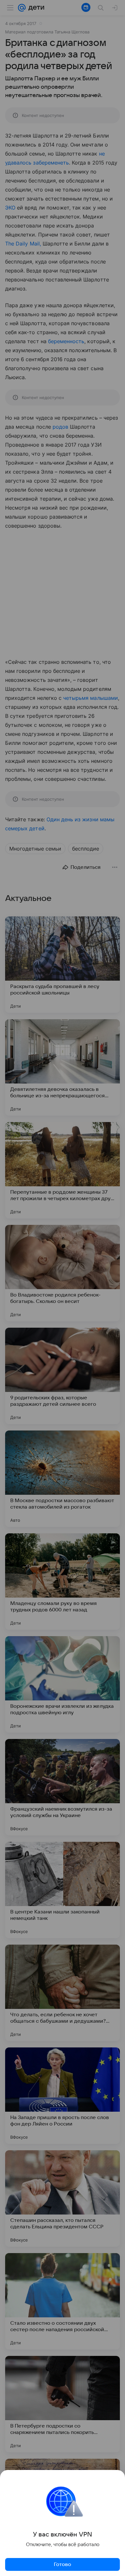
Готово (63, 2564)
